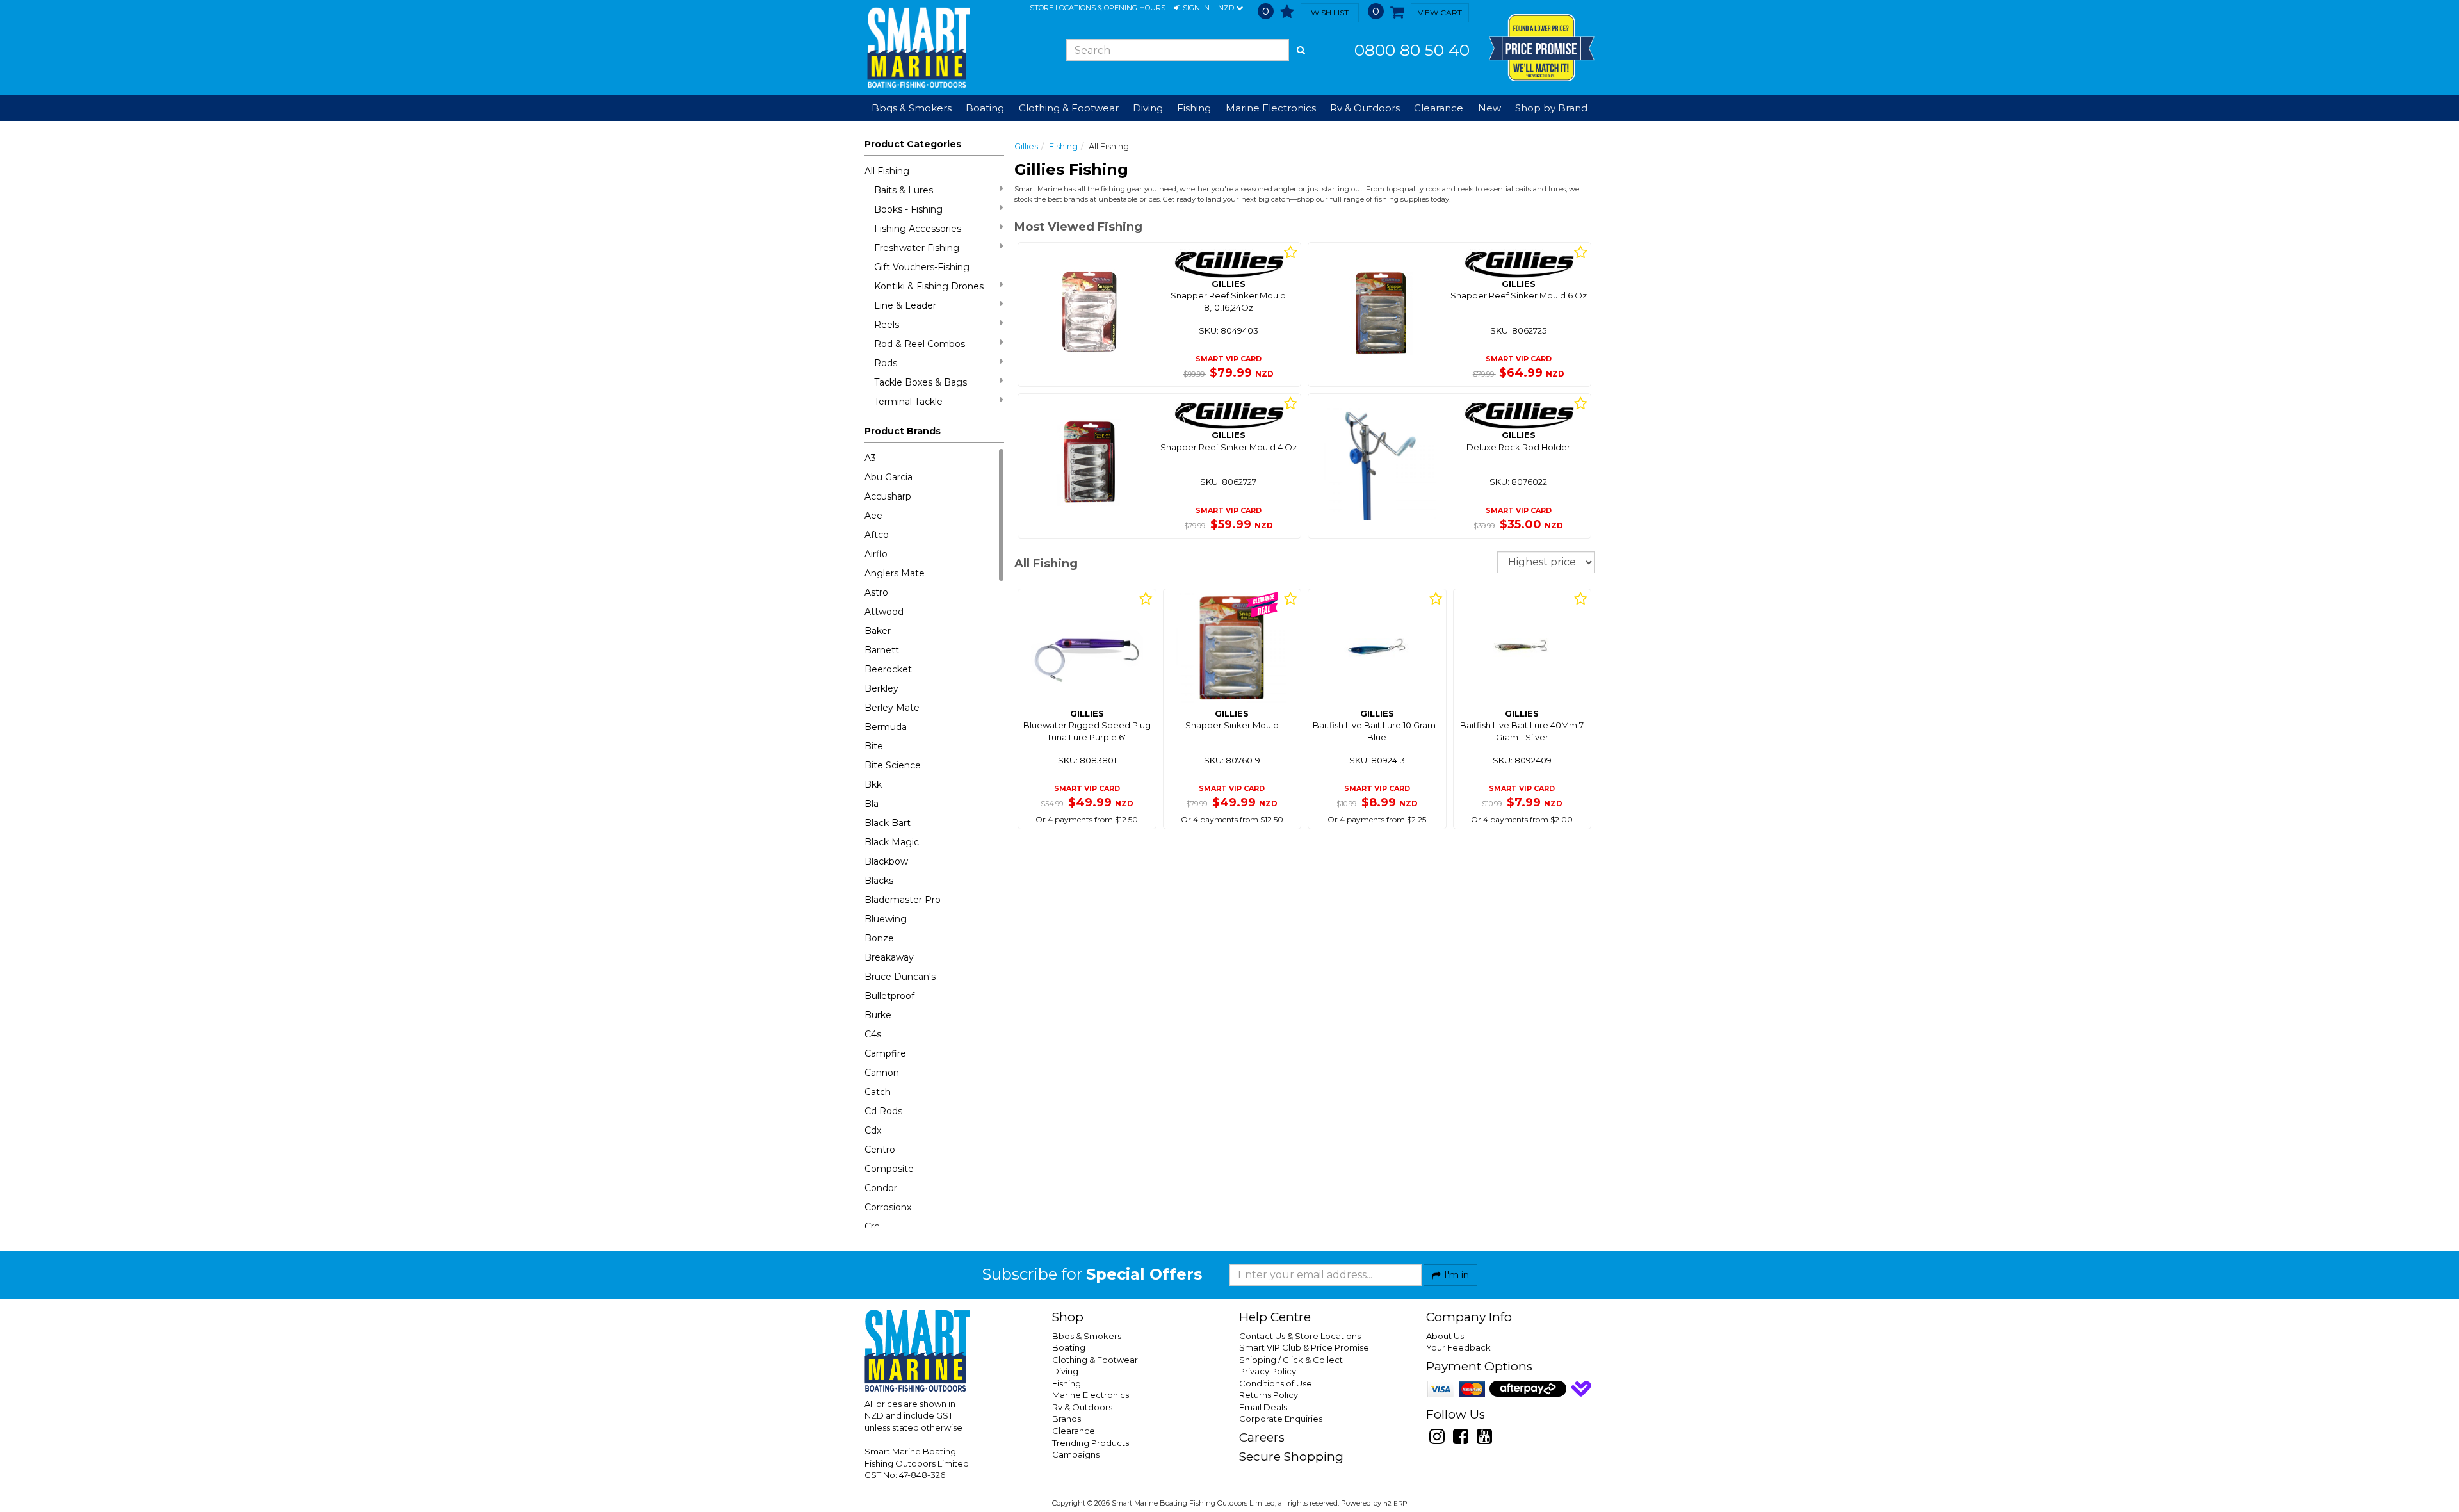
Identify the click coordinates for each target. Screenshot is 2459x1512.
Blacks (879, 881)
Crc (872, 1226)
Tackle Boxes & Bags (921, 382)
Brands (1067, 1419)
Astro (876, 592)
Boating (1069, 1347)
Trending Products (1091, 1443)
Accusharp (888, 496)
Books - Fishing (908, 209)
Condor (881, 1188)
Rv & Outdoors (1082, 1407)
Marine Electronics (1091, 1395)
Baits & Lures (904, 190)
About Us (1445, 1336)
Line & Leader (905, 305)
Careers (1262, 1437)
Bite (874, 746)
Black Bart (888, 823)
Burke (878, 1015)
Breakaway (889, 957)
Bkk (873, 784)
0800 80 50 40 (1412, 50)
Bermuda (886, 727)
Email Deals (1263, 1407)
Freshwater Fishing (917, 248)
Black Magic (892, 842)
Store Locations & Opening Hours (1098, 8)
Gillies (1026, 146)
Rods (886, 363)
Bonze (879, 938)
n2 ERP (1395, 1503)
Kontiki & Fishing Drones (929, 286)
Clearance (1439, 108)
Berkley (881, 688)
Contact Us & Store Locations (1300, 1336)
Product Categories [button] (913, 144)
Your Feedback (1458, 1347)
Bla (872, 804)
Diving (1065, 1371)
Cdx (873, 1130)
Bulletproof (889, 996)
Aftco (877, 535)
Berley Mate (892, 708)
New (1489, 108)
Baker (878, 631)
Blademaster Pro (903, 900)
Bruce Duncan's (900, 977)
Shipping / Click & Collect (1291, 1360)
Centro (880, 1150)
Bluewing (886, 919)
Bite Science (893, 765)
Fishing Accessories (918, 229)
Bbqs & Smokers (912, 108)
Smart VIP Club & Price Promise (1304, 1347)
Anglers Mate (895, 573)
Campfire (885, 1053)
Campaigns (1076, 1454)
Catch (878, 1092)
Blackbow (886, 861)
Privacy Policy (1268, 1371)
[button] (1192, 8)
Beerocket (888, 669)
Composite (889, 1169)
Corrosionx (888, 1207)
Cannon (882, 1073)
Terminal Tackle (908, 402)
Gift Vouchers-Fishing (922, 267)
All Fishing (887, 171)
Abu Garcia (889, 477)
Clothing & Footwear (1095, 1360)
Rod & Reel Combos (920, 344)
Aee (873, 516)
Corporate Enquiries (1281, 1419)
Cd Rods (883, 1111)
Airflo (876, 554)
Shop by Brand (1551, 108)
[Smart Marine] (917, 48)
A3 (870, 458)
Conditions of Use (1276, 1383)
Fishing (1063, 146)
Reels (887, 325)
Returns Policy (1269, 1395)
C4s (873, 1034)
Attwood (884, 612)
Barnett (882, 650)
